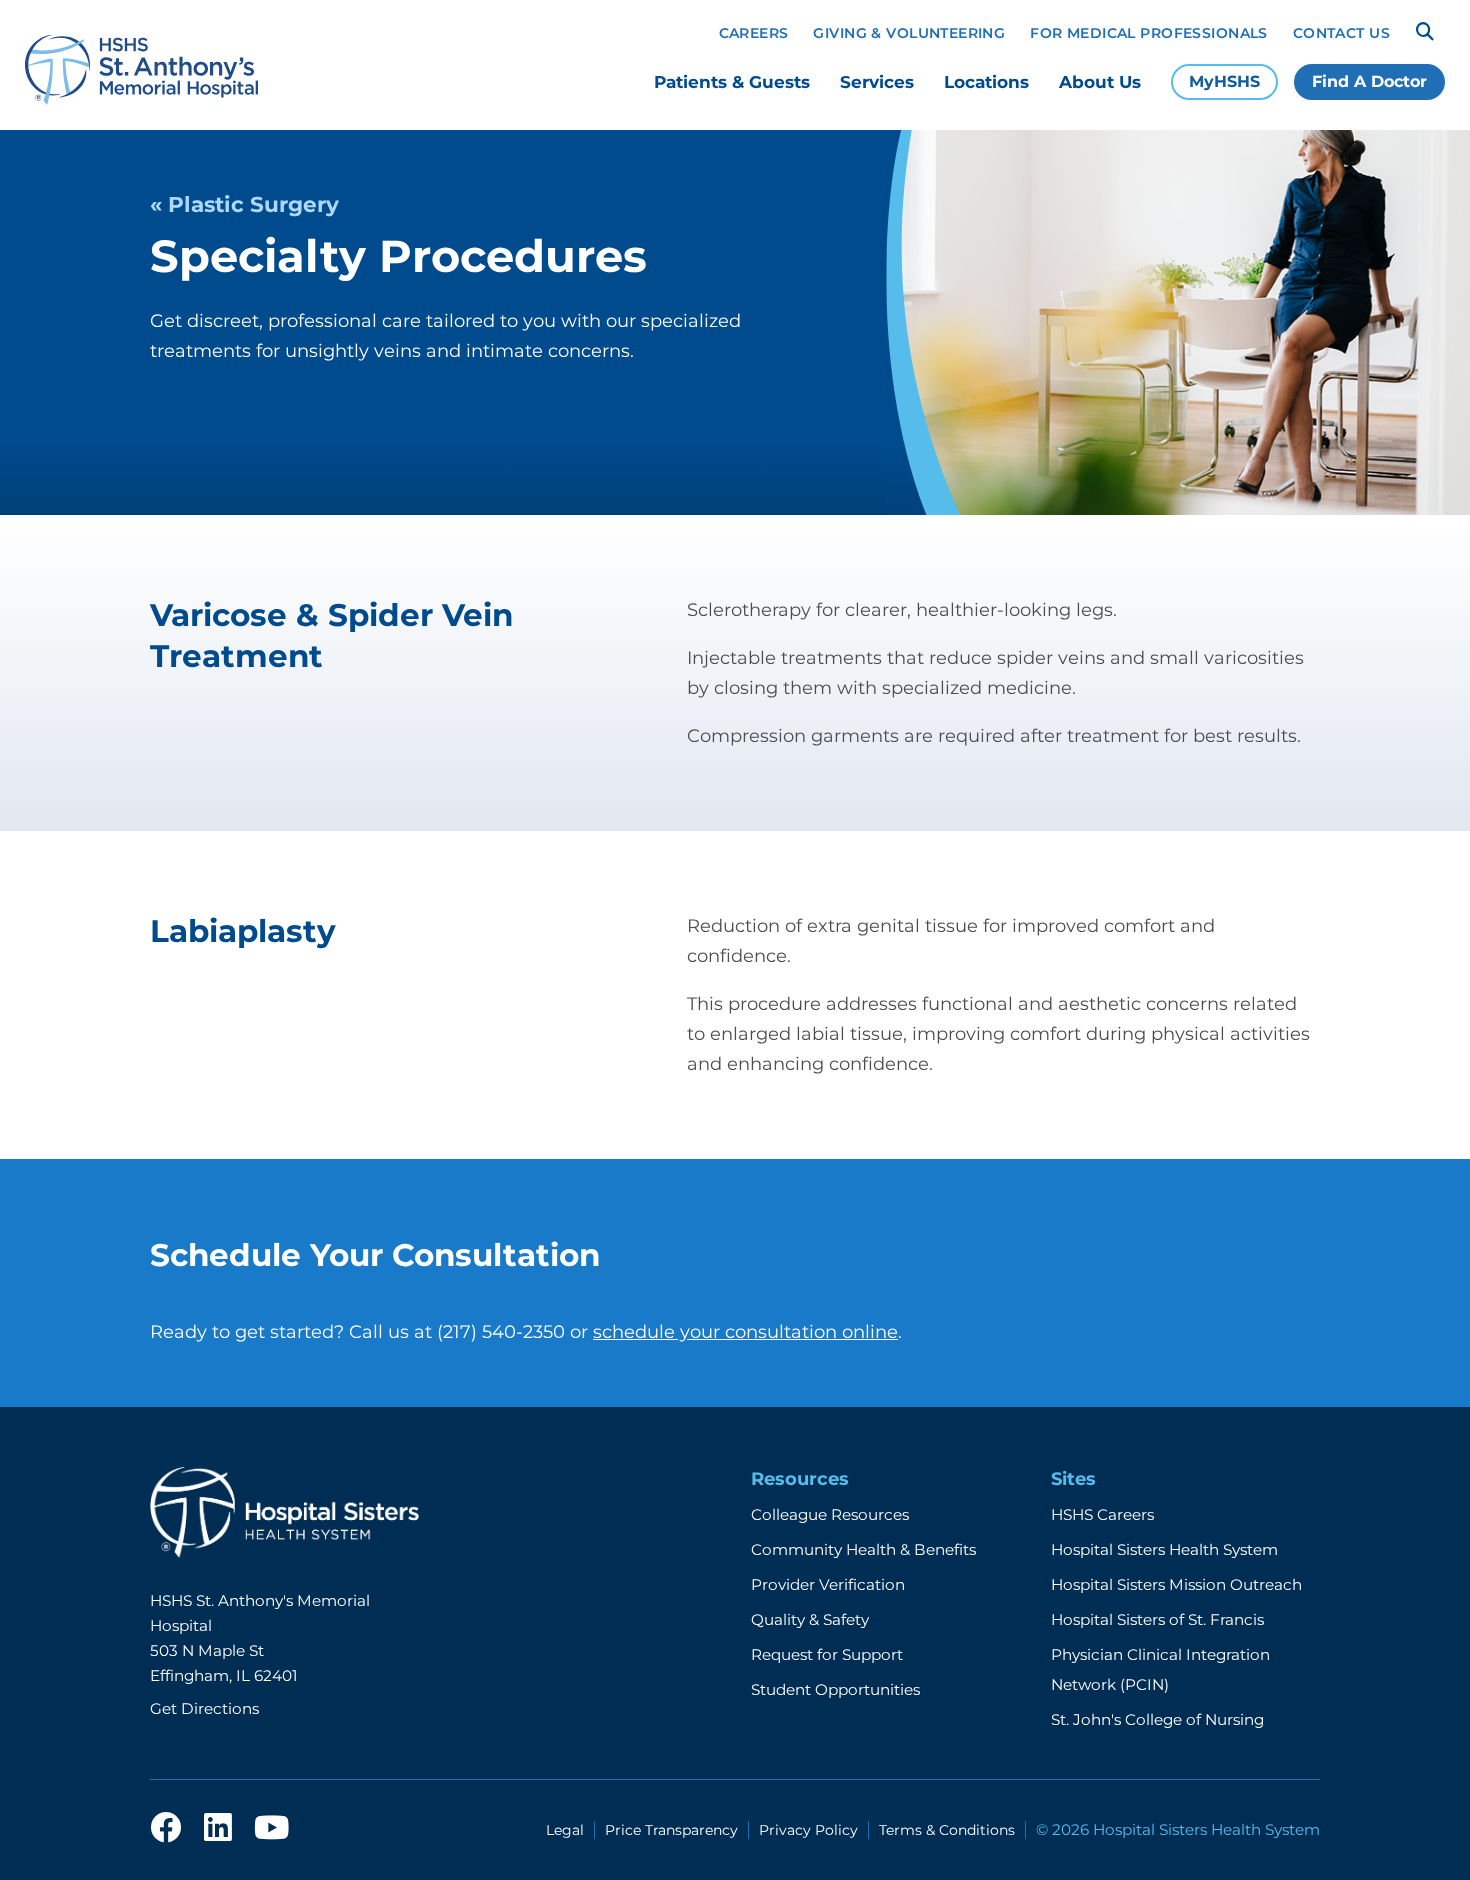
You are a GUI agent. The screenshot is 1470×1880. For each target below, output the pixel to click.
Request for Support (827, 1654)
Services (877, 82)
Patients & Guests (732, 82)
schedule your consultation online (745, 1332)
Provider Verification (828, 1584)
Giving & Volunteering (909, 33)
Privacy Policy (808, 1830)
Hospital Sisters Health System (1164, 1549)
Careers (754, 33)
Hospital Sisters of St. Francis (1157, 1619)
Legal (565, 1830)
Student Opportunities (835, 1689)
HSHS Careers (1102, 1514)
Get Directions (204, 1708)
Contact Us (1341, 33)
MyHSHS (1224, 81)
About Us (1100, 82)
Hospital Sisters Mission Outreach (1176, 1584)
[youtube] (271, 1829)
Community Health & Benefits (863, 1549)
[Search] (1425, 32)
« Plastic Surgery (244, 204)
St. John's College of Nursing (1157, 1719)
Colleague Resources (830, 1514)
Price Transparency (671, 1830)
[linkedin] (218, 1829)
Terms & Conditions (947, 1830)
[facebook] (166, 1829)
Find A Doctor (1369, 81)
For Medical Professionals (1149, 33)
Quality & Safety (810, 1619)
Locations (986, 82)
